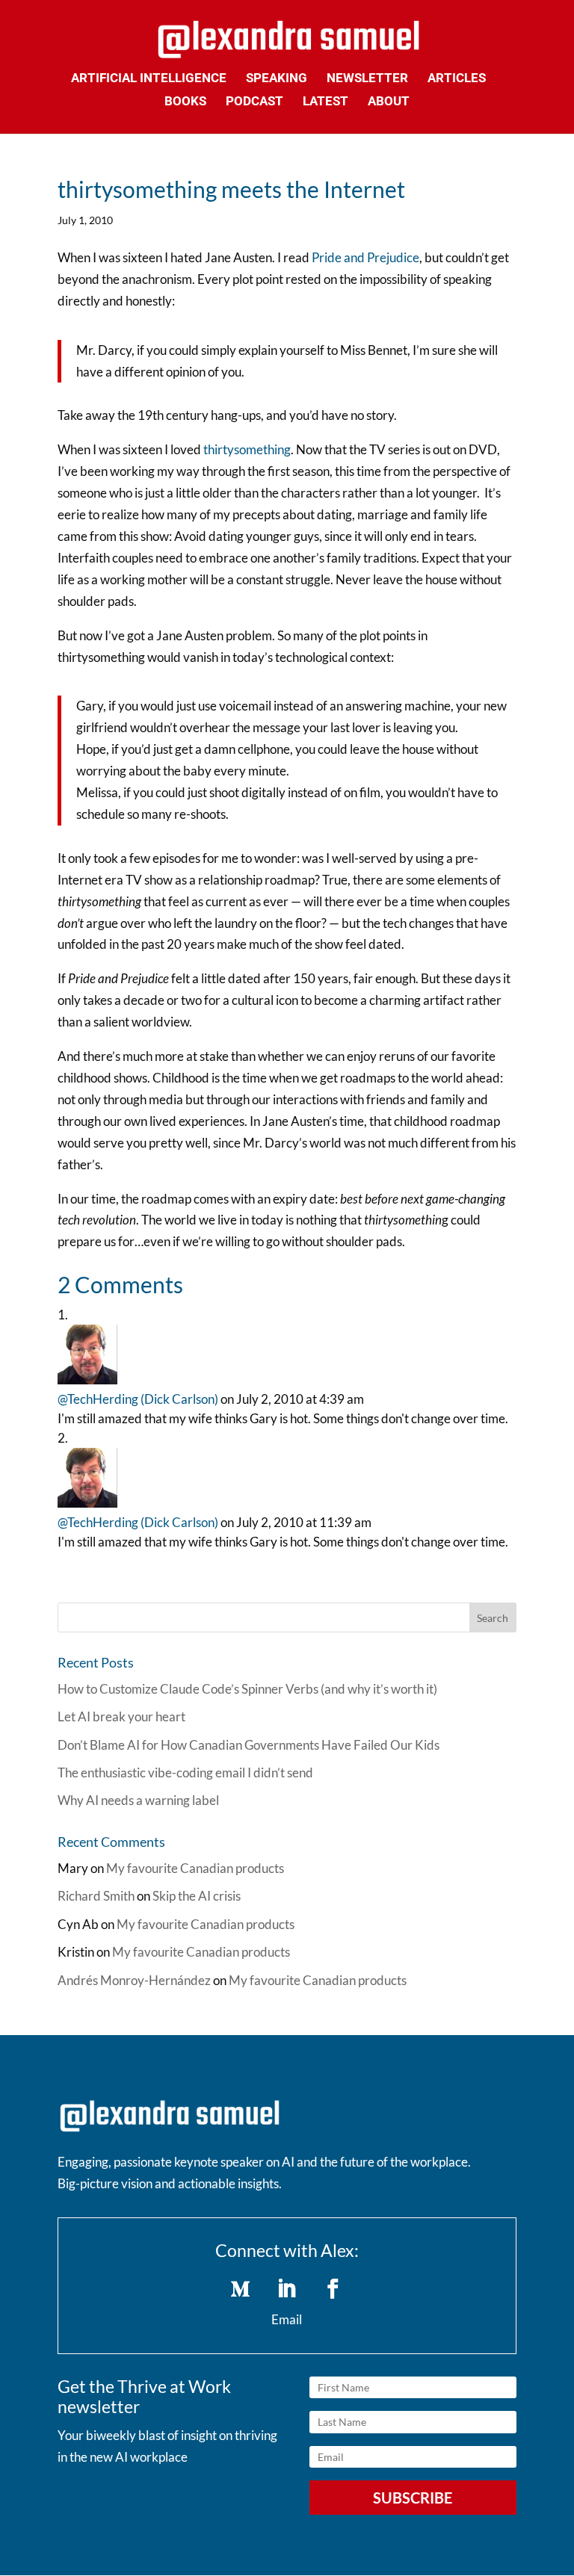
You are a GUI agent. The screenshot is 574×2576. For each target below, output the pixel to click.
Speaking (277, 79)
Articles (457, 79)
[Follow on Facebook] (333, 2289)
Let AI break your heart (121, 1716)
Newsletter (367, 79)
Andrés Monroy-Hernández (134, 1980)
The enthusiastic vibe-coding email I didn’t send (185, 1772)
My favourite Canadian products (195, 1868)
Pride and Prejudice (365, 257)
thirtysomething (247, 449)
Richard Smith (96, 1896)
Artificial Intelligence (149, 79)
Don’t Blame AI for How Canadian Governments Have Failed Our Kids (249, 1745)
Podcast (254, 102)
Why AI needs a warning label (138, 1800)
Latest (325, 102)
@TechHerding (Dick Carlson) (138, 1399)
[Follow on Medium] (241, 2289)
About (389, 102)
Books (185, 102)
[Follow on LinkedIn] (287, 2289)
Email (287, 2319)
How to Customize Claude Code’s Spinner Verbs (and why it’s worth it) (247, 1689)
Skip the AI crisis (197, 1896)
